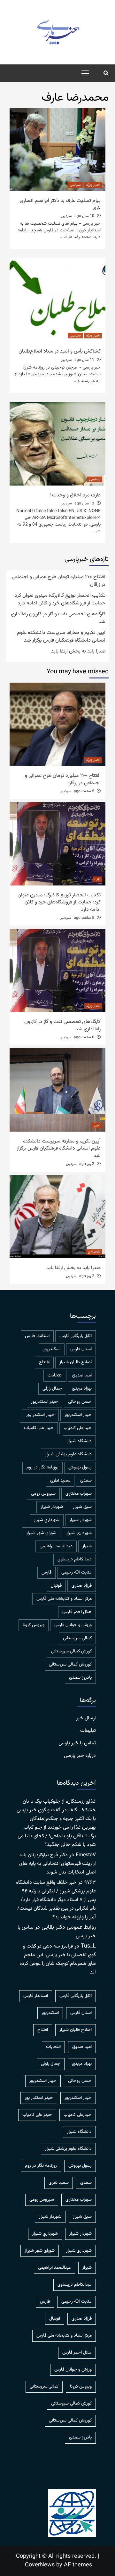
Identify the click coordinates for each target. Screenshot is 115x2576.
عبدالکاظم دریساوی (75, 1559)
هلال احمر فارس (77, 1612)
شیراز (87, 1546)
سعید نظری (60, 1481)
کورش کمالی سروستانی (71, 1651)
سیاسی (75, 185)
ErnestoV (86, 1855)
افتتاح (44, 1362)
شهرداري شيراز (47, 1520)
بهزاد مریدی (82, 1389)
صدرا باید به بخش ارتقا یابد (78, 652)
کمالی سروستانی (77, 1638)
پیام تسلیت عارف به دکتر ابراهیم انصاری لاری (60, 204)
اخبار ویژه (93, 185)
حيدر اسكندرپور (45, 1402)
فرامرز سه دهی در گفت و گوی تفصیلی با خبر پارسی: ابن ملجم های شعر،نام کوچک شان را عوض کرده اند (58, 1959)
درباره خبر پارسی (80, 1756)
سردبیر (66, 216)
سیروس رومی (43, 1494)
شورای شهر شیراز (41, 1533)
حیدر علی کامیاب (39, 1428)
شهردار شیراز (80, 1520)
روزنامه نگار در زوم (42, 1467)
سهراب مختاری (79, 1494)
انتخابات (55, 1375)
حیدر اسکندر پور (40, 1415)
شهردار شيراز (52, 1507)
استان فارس (81, 1349)
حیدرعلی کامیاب (78, 1428)
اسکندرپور (52, 1349)
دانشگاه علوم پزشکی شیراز (68, 1454)
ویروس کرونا (34, 1625)
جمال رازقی (52, 1389)
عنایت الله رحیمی (77, 1573)
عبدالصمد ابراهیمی (56, 1546)
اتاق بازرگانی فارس (76, 1336)
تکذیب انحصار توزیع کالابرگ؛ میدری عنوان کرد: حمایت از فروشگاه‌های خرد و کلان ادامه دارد (59, 600)
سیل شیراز (82, 1507)
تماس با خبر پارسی (77, 1743)
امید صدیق (82, 1375)
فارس (46, 1573)
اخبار (97, 1126)
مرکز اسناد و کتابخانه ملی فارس (64, 1599)
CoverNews (40, 2565)
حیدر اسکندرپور (78, 1415)
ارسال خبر (86, 1718)
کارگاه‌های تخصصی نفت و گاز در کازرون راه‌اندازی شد (58, 618)
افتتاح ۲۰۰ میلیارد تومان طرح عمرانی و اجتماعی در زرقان (59, 581)
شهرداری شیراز (79, 1533)
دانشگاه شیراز (79, 1441)
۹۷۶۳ (90, 1883)
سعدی (86, 1481)
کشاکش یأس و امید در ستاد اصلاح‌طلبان (60, 351)
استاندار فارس (37, 1336)
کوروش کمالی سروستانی (70, 1665)
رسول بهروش (80, 1467)
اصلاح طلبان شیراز (76, 1362)
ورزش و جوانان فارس (73, 1625)
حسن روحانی (80, 1402)
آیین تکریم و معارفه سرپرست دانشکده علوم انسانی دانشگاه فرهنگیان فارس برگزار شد (61, 637)
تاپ (97, 879)
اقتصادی (94, 1252)
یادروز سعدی (80, 1678)
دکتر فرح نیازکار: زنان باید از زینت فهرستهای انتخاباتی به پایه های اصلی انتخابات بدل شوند (57, 1864)
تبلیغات (88, 1731)
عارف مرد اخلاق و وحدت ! (75, 495)
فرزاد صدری (82, 1586)
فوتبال (56, 1586)
